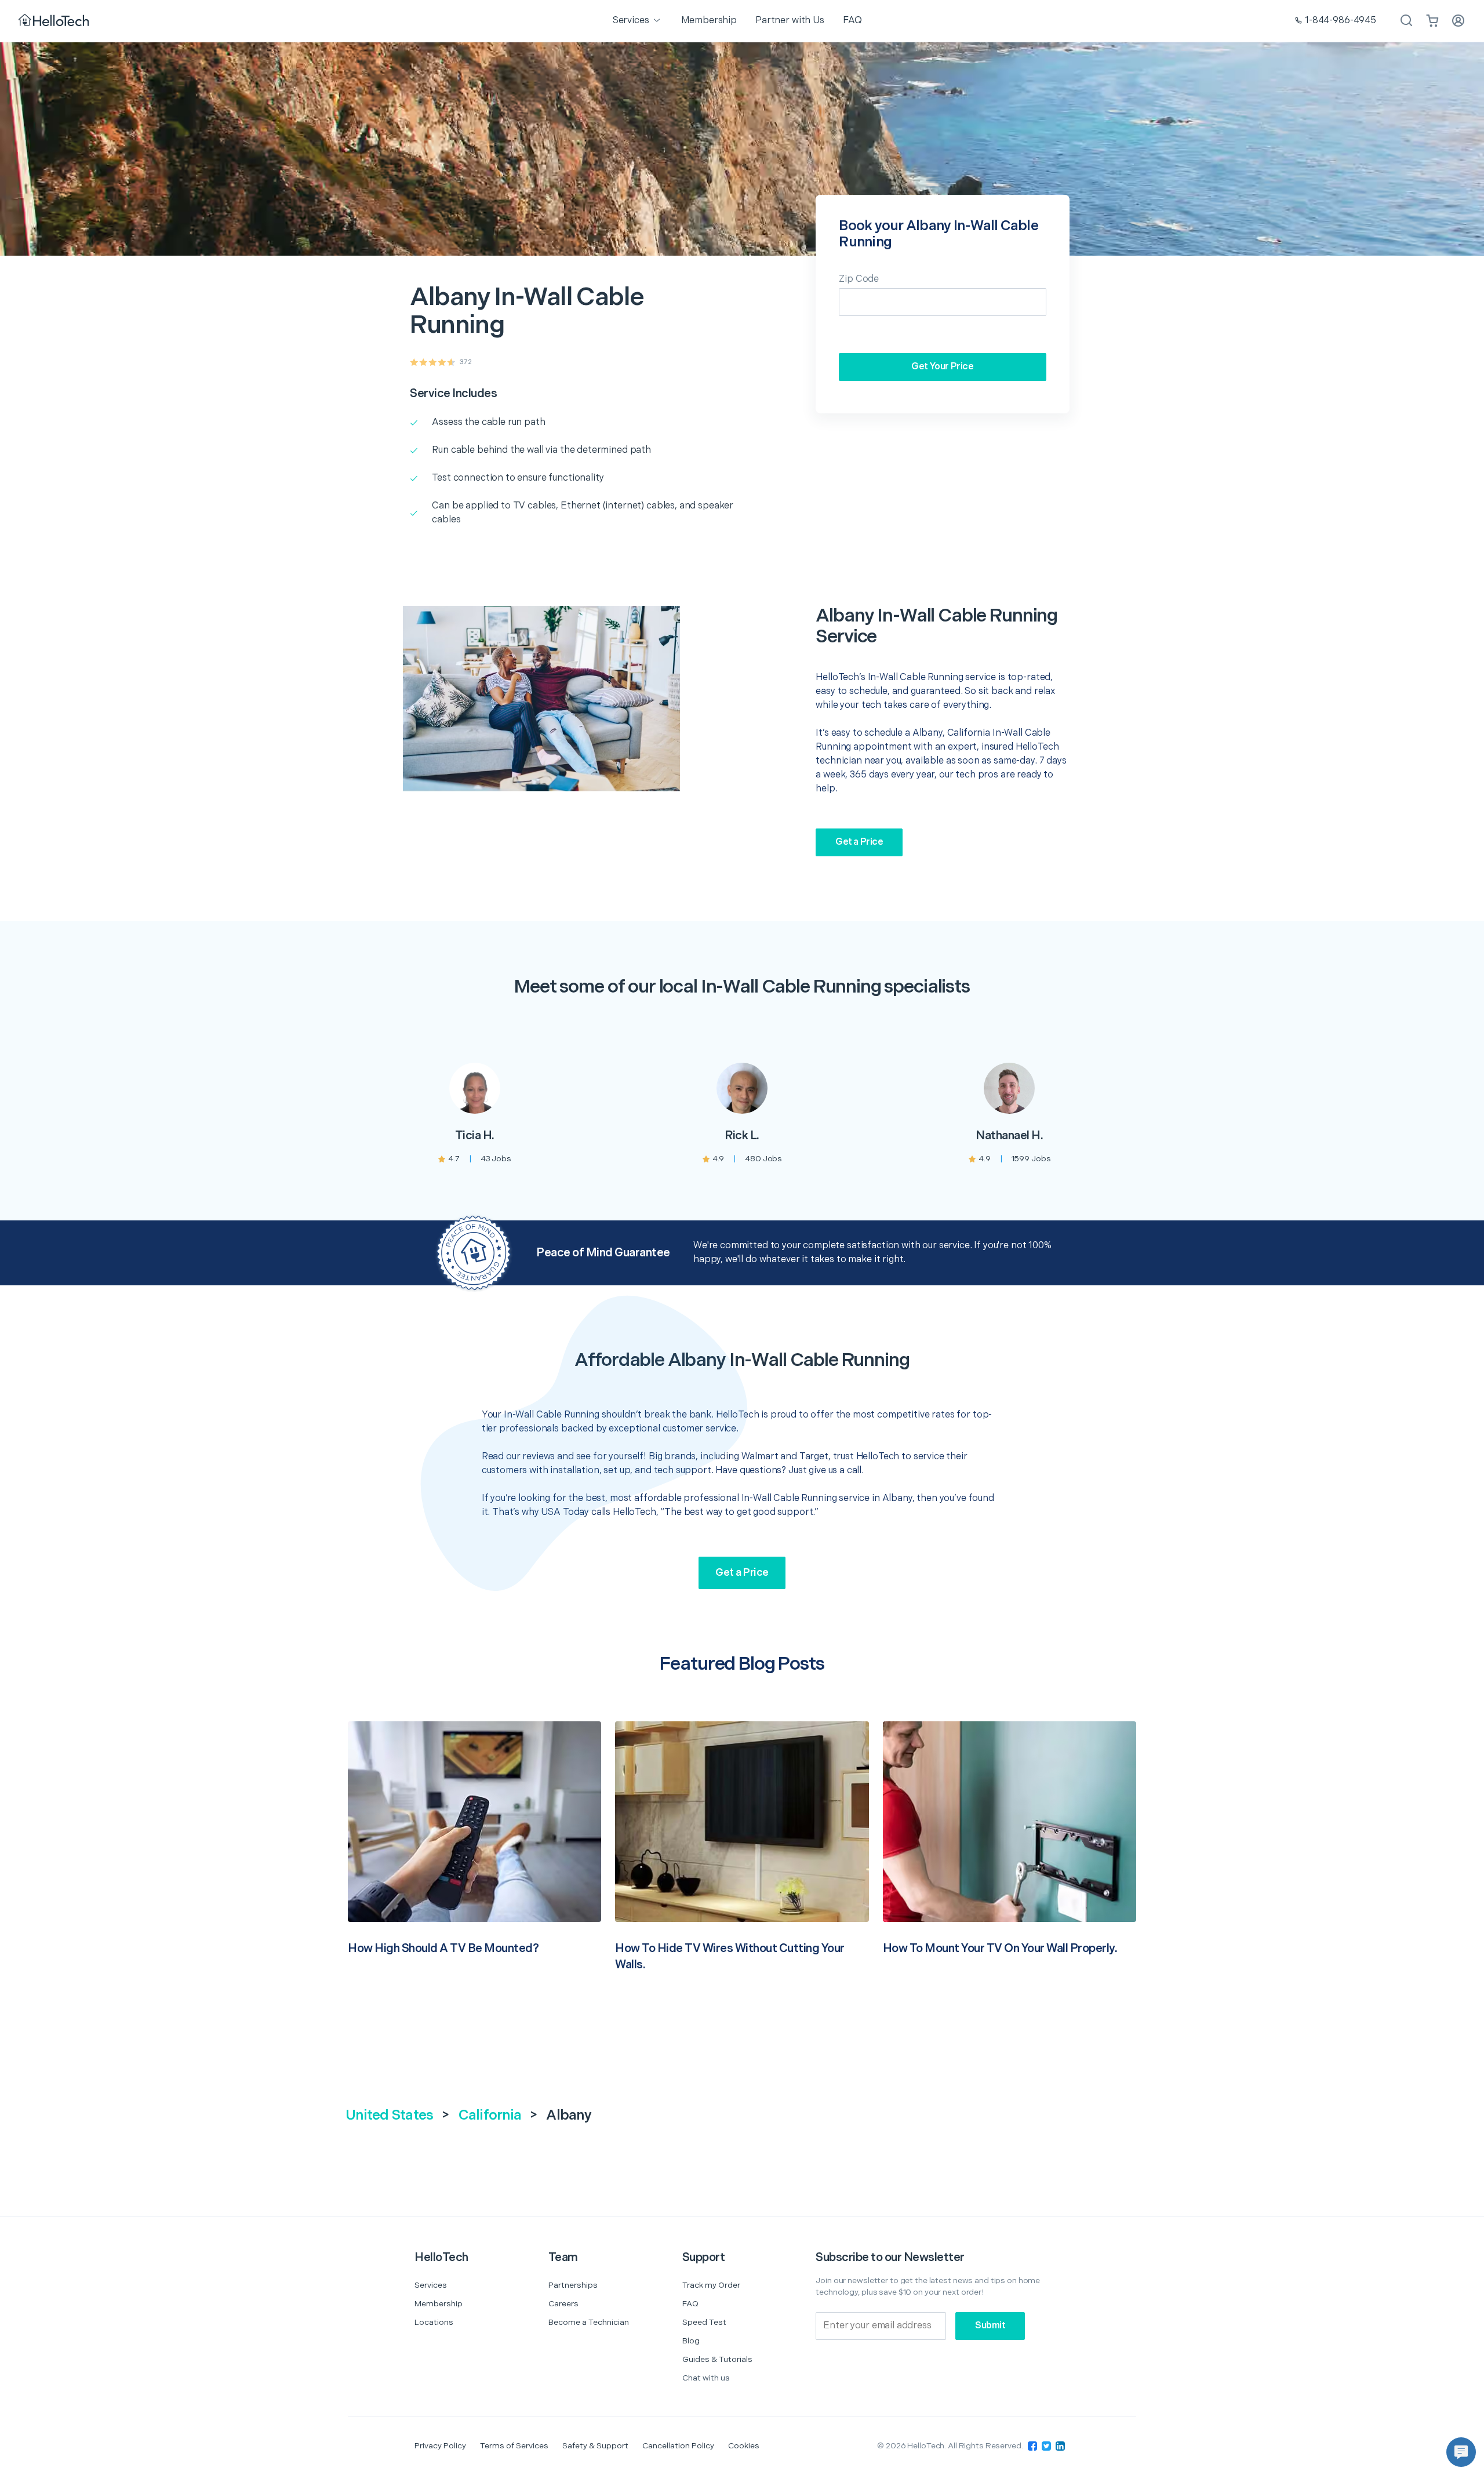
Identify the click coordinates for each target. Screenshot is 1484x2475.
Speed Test (704, 2322)
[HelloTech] (55, 21)
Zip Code (859, 279)
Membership (439, 2304)
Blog (691, 2341)
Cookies (744, 2446)
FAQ (690, 2304)
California (490, 2115)
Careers (563, 2304)
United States (389, 2115)
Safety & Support (595, 2446)
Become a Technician (589, 2322)
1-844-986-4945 (1341, 21)
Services (431, 2285)
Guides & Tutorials (717, 2359)
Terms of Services (514, 2446)
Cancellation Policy (678, 2446)
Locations (434, 2322)
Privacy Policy (440, 2446)
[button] (1461, 2452)
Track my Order (711, 2285)
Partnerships (573, 2285)
